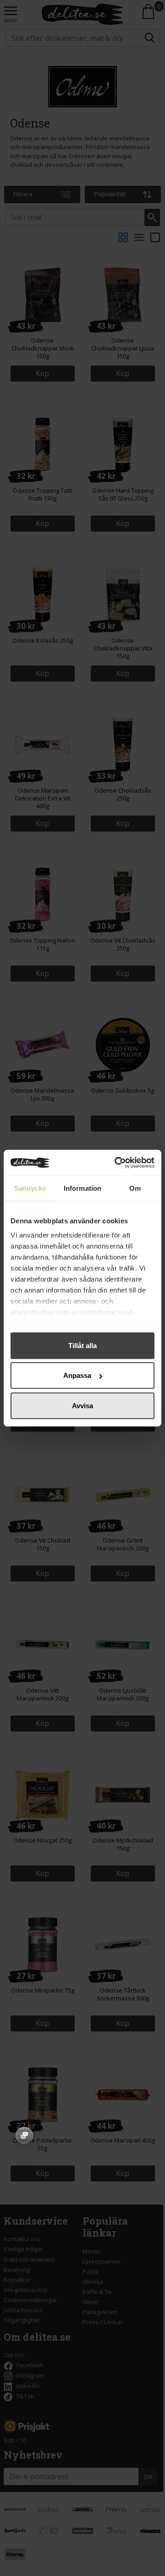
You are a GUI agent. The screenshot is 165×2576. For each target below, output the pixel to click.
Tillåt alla (82, 1345)
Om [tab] (135, 1188)
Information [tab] (82, 1188)
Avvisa (82, 1405)
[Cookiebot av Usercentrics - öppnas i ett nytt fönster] (116, 1163)
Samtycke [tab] (30, 1188)
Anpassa (77, 1375)
